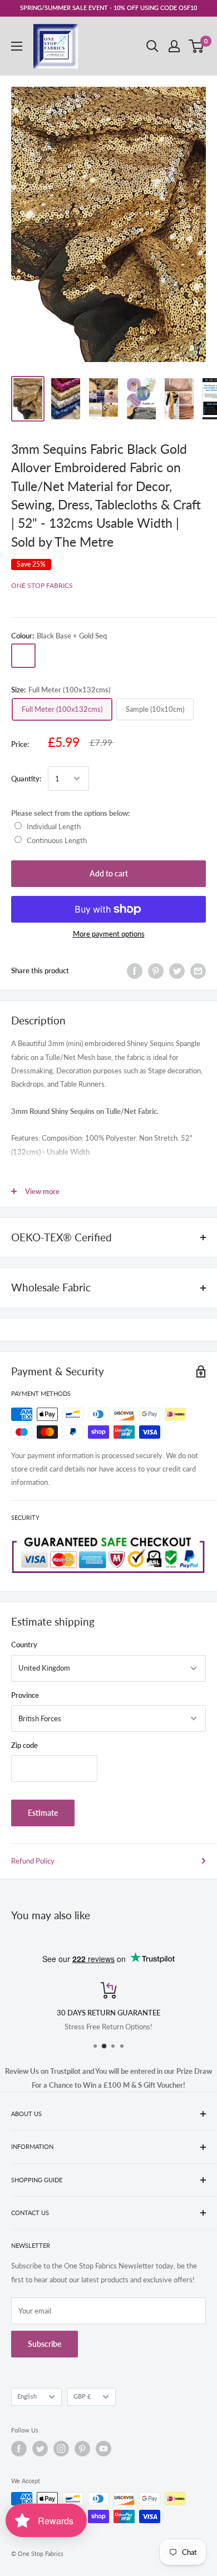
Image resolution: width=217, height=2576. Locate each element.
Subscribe (45, 2344)
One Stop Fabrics (42, 585)
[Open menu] (17, 46)
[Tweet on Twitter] (177, 971)
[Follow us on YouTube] (103, 2449)
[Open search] (152, 46)
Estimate (43, 1813)
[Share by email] (198, 971)
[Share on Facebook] (135, 971)
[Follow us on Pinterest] (82, 2449)
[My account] (174, 46)
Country (24, 1644)
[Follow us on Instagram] (61, 2449)
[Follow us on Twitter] (40, 2449)
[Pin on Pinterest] (156, 971)
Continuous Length (57, 840)
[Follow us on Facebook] (19, 2449)
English (27, 2396)
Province (25, 1695)
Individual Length (54, 826)
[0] (197, 46)
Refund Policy (33, 1861)
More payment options (109, 934)
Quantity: (26, 779)
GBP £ (82, 2396)
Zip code (24, 1745)
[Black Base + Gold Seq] (23, 656)
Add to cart (109, 873)
